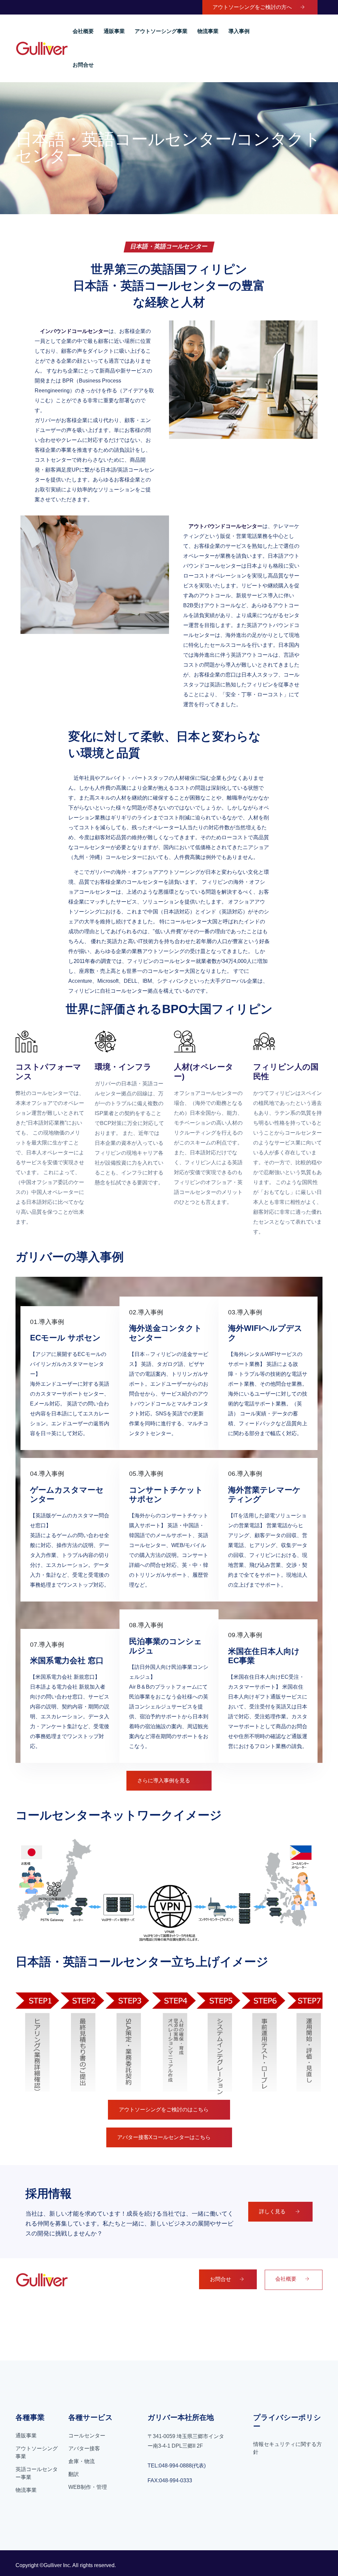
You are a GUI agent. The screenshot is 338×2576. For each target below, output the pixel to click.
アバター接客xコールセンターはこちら (164, 2137)
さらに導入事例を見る (164, 1781)
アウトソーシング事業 (161, 31)
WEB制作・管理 (88, 2487)
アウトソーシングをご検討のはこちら (164, 2110)
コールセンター (87, 2436)
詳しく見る (273, 2212)
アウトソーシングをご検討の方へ (252, 7)
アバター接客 (84, 2448)
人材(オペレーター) (204, 1072)
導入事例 (239, 31)
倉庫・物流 (82, 2461)
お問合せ (83, 65)
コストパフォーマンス (48, 1072)
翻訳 (74, 2474)
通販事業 (114, 31)
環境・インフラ (123, 1067)
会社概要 (83, 31)
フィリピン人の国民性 (286, 1072)
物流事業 (208, 31)
